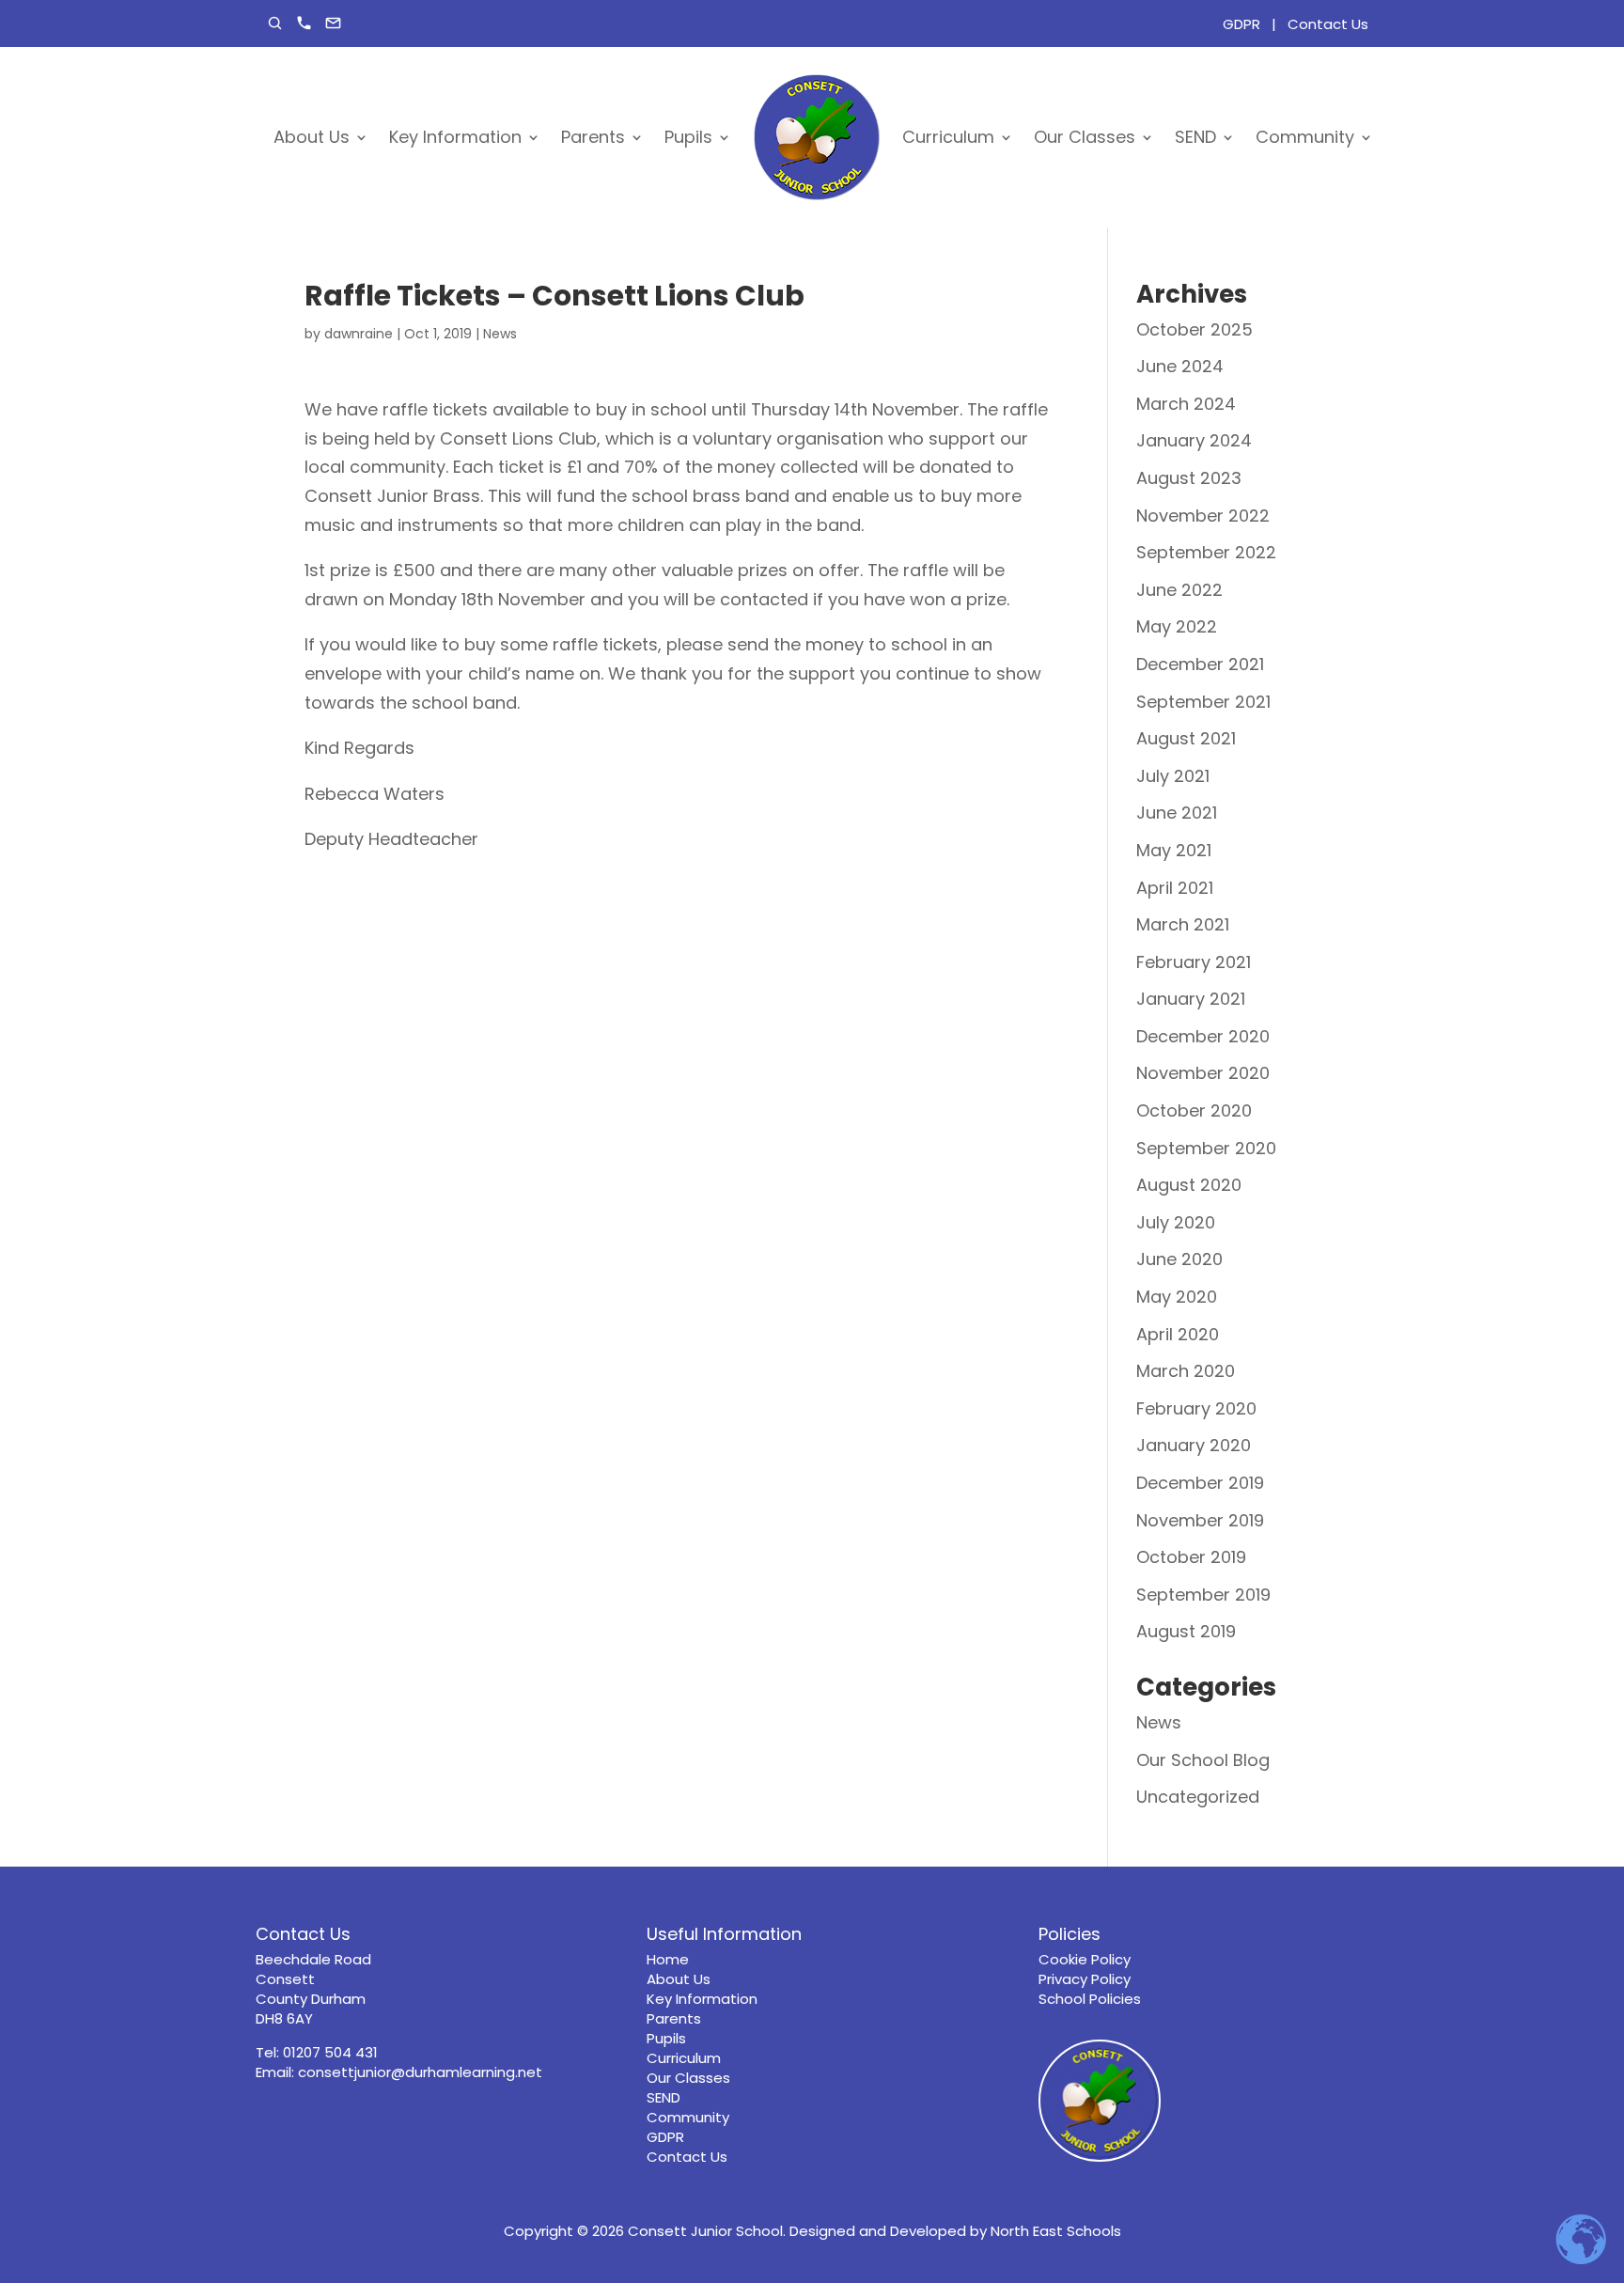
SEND (1195, 137)
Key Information (455, 137)
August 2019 (1186, 1631)
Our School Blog (1203, 1760)
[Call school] (304, 23)
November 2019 (1200, 1520)
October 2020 (1194, 1110)
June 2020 (1179, 1259)
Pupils (688, 137)
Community (1305, 137)
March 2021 (1183, 924)
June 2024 (1180, 366)
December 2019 (1200, 1483)
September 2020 (1206, 1148)
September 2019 (1203, 1595)
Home (668, 1959)
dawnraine (359, 334)
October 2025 (1195, 329)
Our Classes (1085, 137)
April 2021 (1175, 888)
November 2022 (1203, 516)
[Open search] (275, 23)
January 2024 (1194, 440)
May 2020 (1177, 1297)
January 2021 (1191, 999)
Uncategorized (1198, 1797)
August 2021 (1186, 738)
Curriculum (948, 137)
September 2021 (1203, 702)
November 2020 (1203, 1073)
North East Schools (1056, 2231)
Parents (593, 137)
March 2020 (1186, 1371)
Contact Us (1328, 24)
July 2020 (1176, 1222)
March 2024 (1186, 404)
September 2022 (1206, 552)
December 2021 (1200, 664)
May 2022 (1177, 626)
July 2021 (1173, 776)
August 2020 (1189, 1185)
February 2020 (1196, 1408)
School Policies (1090, 1999)
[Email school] (333, 23)
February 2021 (1194, 962)
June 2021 (1177, 813)
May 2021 (1174, 850)
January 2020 (1194, 1445)
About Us (312, 137)
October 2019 (1191, 1557)
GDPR (1241, 24)
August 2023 (1189, 478)
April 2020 (1178, 1334)
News (500, 334)
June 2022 (1179, 590)
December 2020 (1203, 1036)
